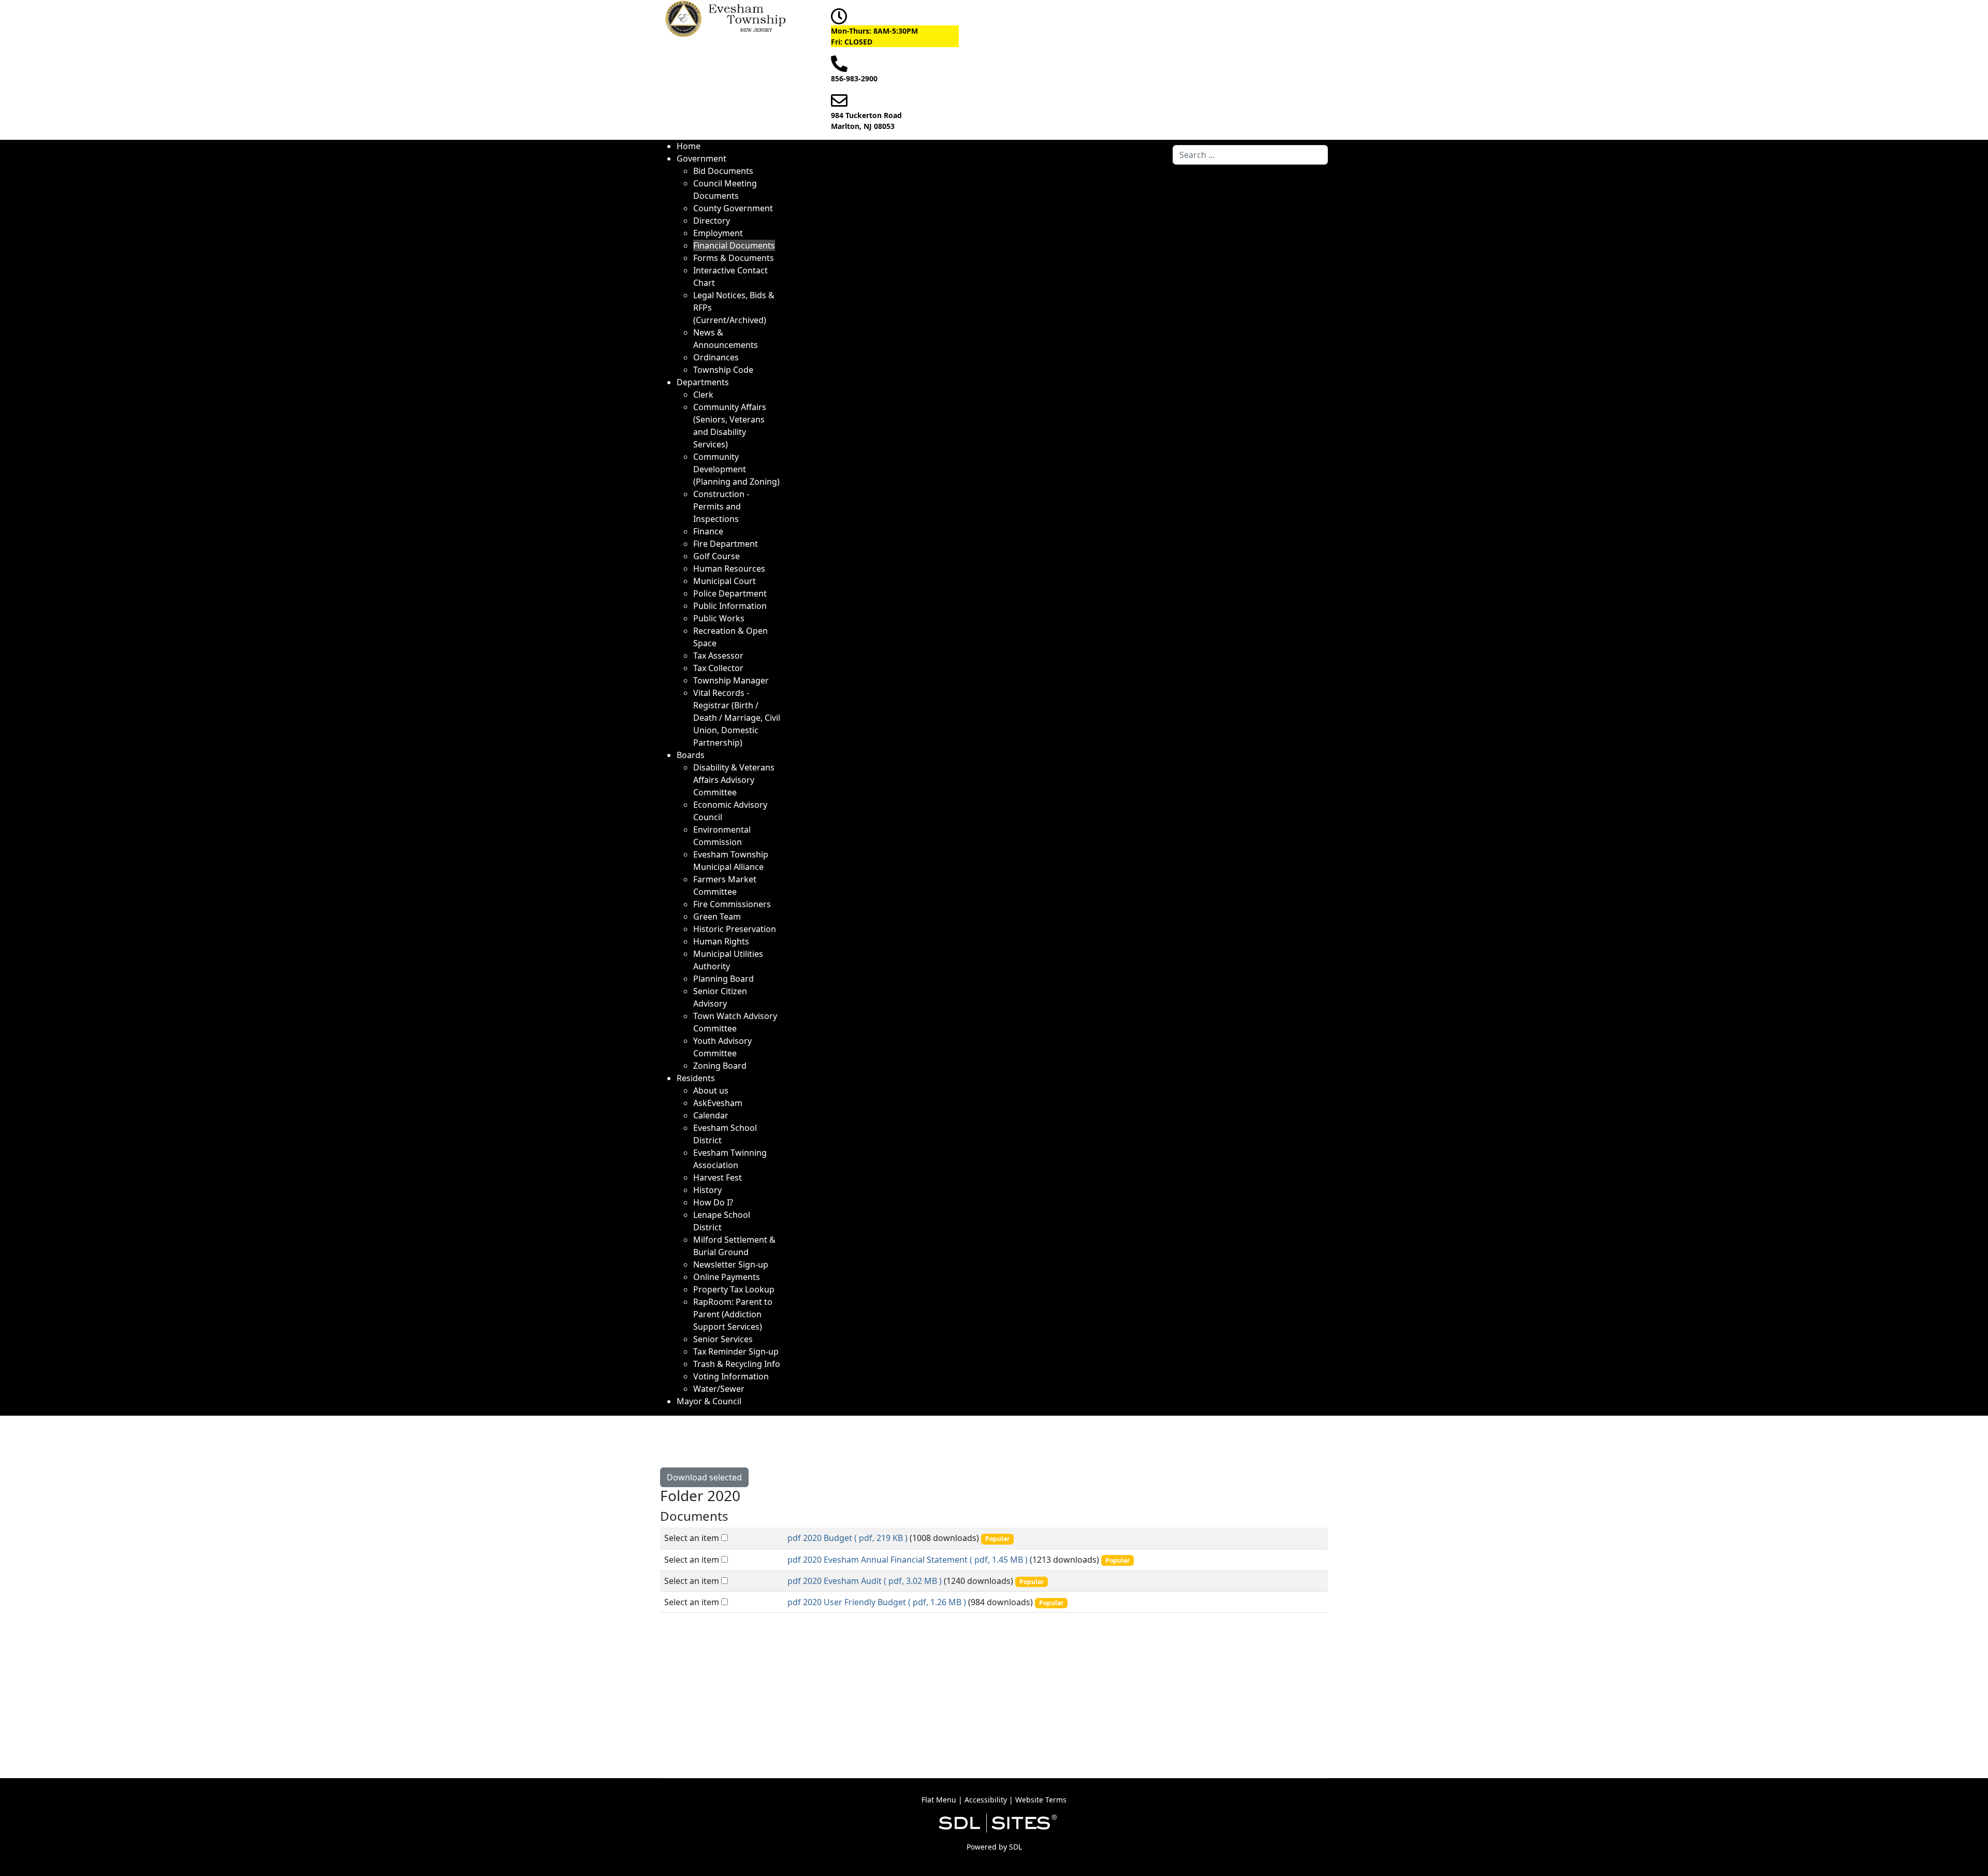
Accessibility (986, 1800)
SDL (1015, 1847)
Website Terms (1041, 1800)
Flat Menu (939, 1800)
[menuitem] (689, 146)
